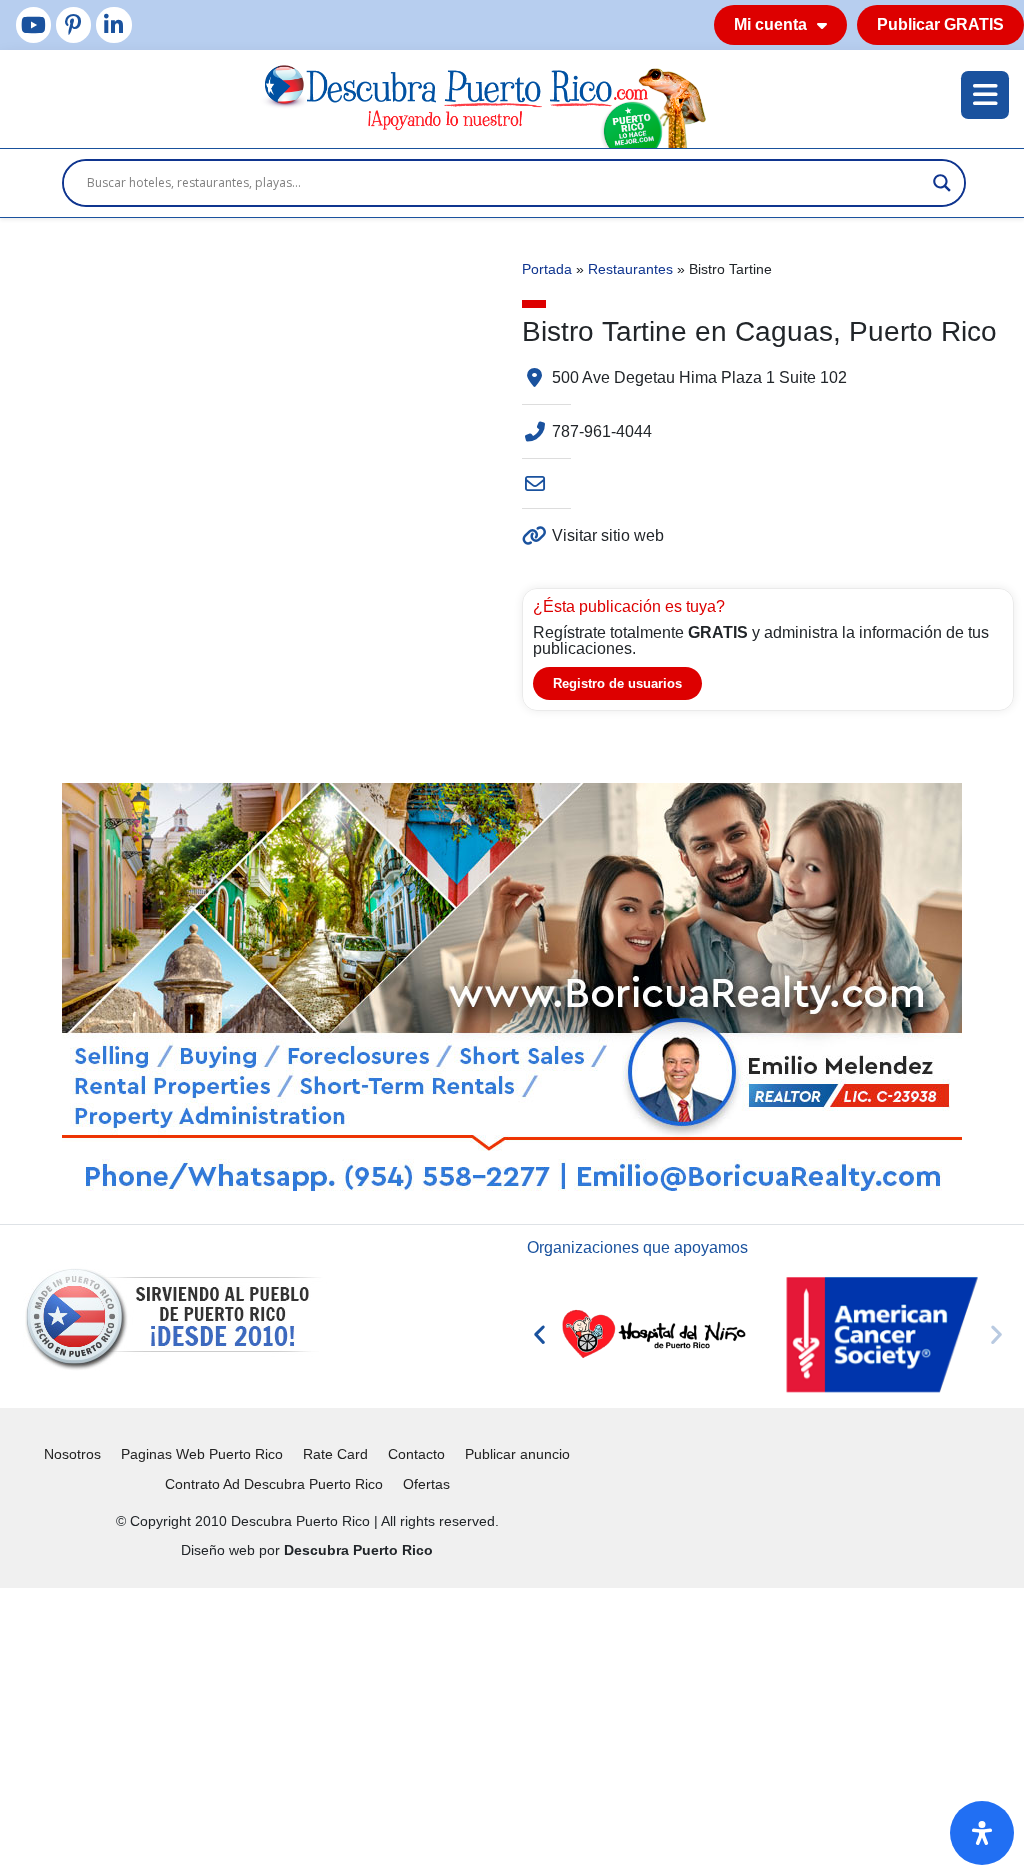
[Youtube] (33, 24)
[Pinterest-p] (73, 24)
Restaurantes (630, 269)
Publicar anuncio (517, 1454)
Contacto (416, 1454)
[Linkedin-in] (113, 24)
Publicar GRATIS (940, 24)
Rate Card (335, 1454)
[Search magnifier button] (942, 183)
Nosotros (72, 1454)
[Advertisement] (512, 1728)
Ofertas (426, 1484)
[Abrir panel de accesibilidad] (982, 1833)
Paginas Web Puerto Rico (202, 1454)
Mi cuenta (770, 24)
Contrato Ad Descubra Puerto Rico (274, 1484)
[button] (539, 1334)
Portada (547, 269)
